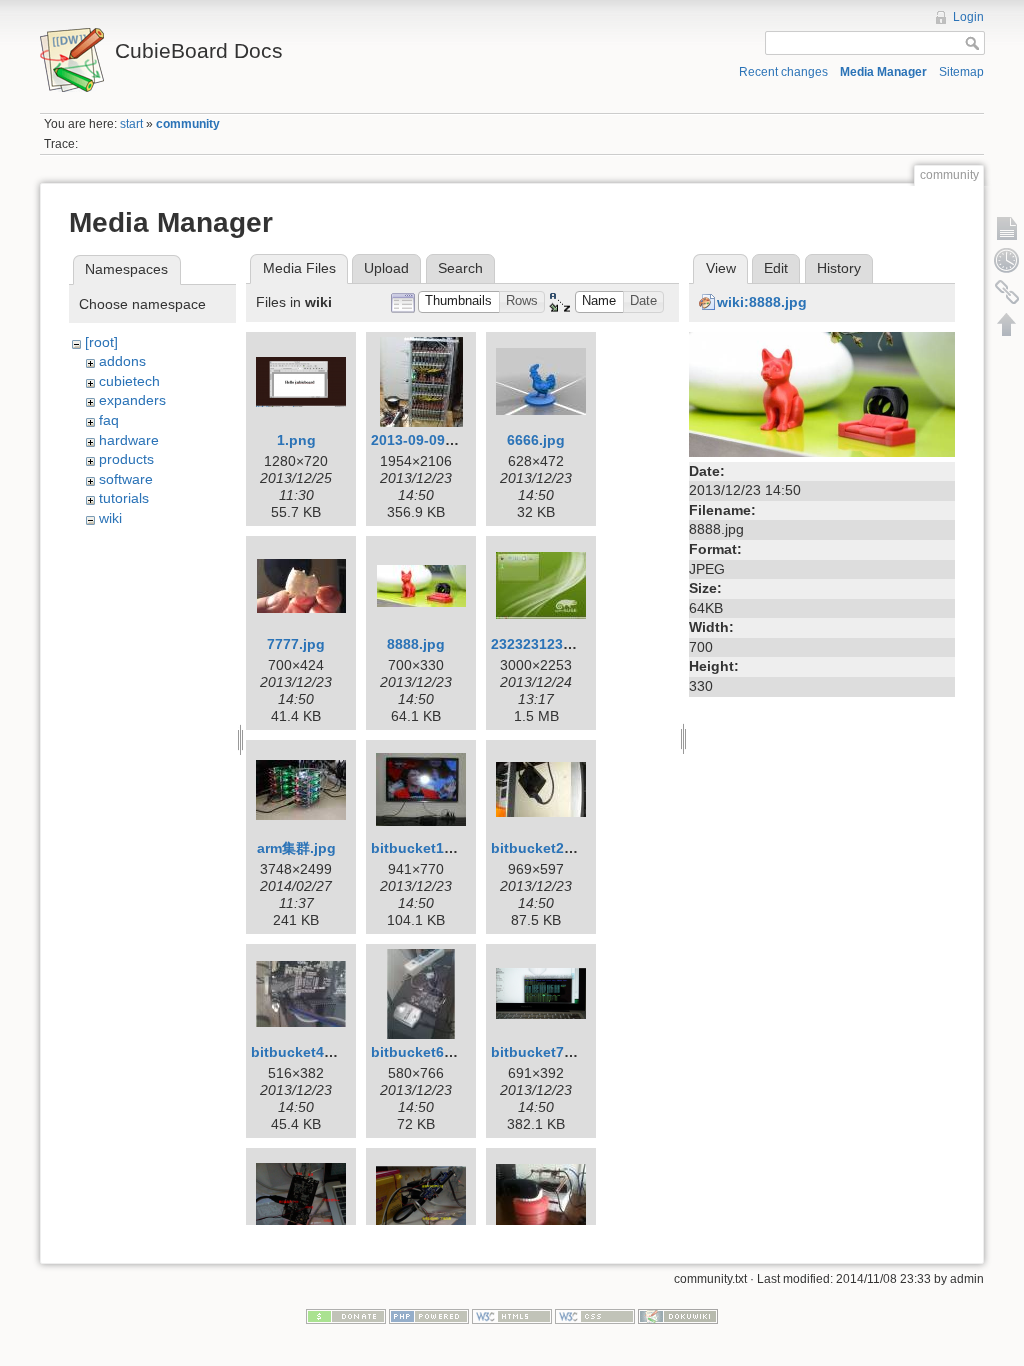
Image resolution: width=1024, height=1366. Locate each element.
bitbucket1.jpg (420, 848)
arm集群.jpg (296, 848)
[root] (101, 342)
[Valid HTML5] (512, 1315)
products (126, 459)
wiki (110, 518)
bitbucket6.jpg (420, 1052)
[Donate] (346, 1315)
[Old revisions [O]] (1007, 260)
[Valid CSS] (595, 1315)
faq (109, 420)
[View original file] (822, 393)
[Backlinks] (1007, 292)
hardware (129, 440)
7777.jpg (296, 644)
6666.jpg (536, 440)
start (131, 124)
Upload (386, 268)
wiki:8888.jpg (762, 302)
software (126, 479)
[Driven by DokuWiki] (678, 1315)
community (188, 124)
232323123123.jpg (552, 644)
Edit (776, 268)
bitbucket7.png (543, 1052)
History (839, 268)
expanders (132, 400)
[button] (459, 302)
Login (968, 17)
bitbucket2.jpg (540, 848)
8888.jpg (416, 644)
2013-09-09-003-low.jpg (449, 440)
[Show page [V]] (1007, 228)
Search (460, 268)
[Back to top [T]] (1007, 324)
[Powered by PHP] (429, 1315)
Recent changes (783, 72)
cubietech (129, 381)
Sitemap (961, 72)
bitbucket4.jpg (300, 1052)
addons (122, 361)
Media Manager (883, 72)
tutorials (124, 498)
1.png (296, 440)
